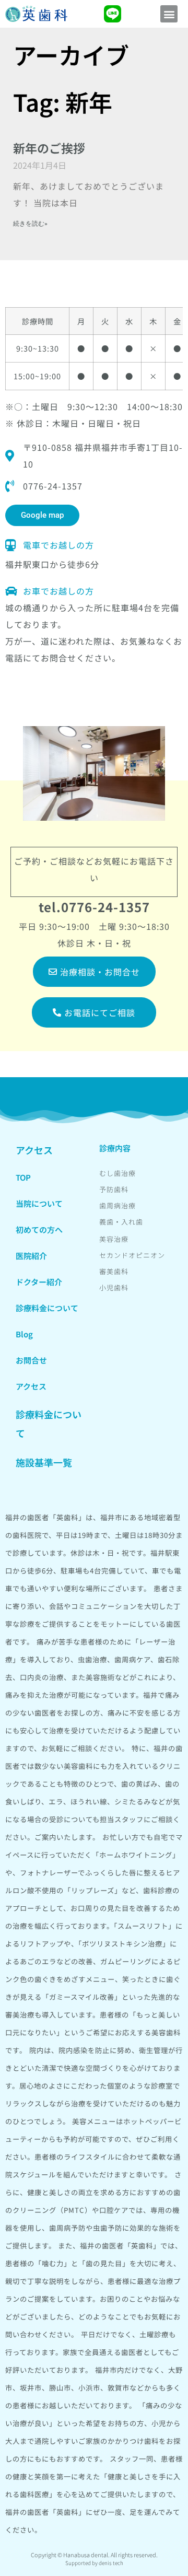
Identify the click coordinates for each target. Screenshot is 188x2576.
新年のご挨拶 (49, 148)
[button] (169, 14)
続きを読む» (30, 224)
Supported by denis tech (94, 2563)
